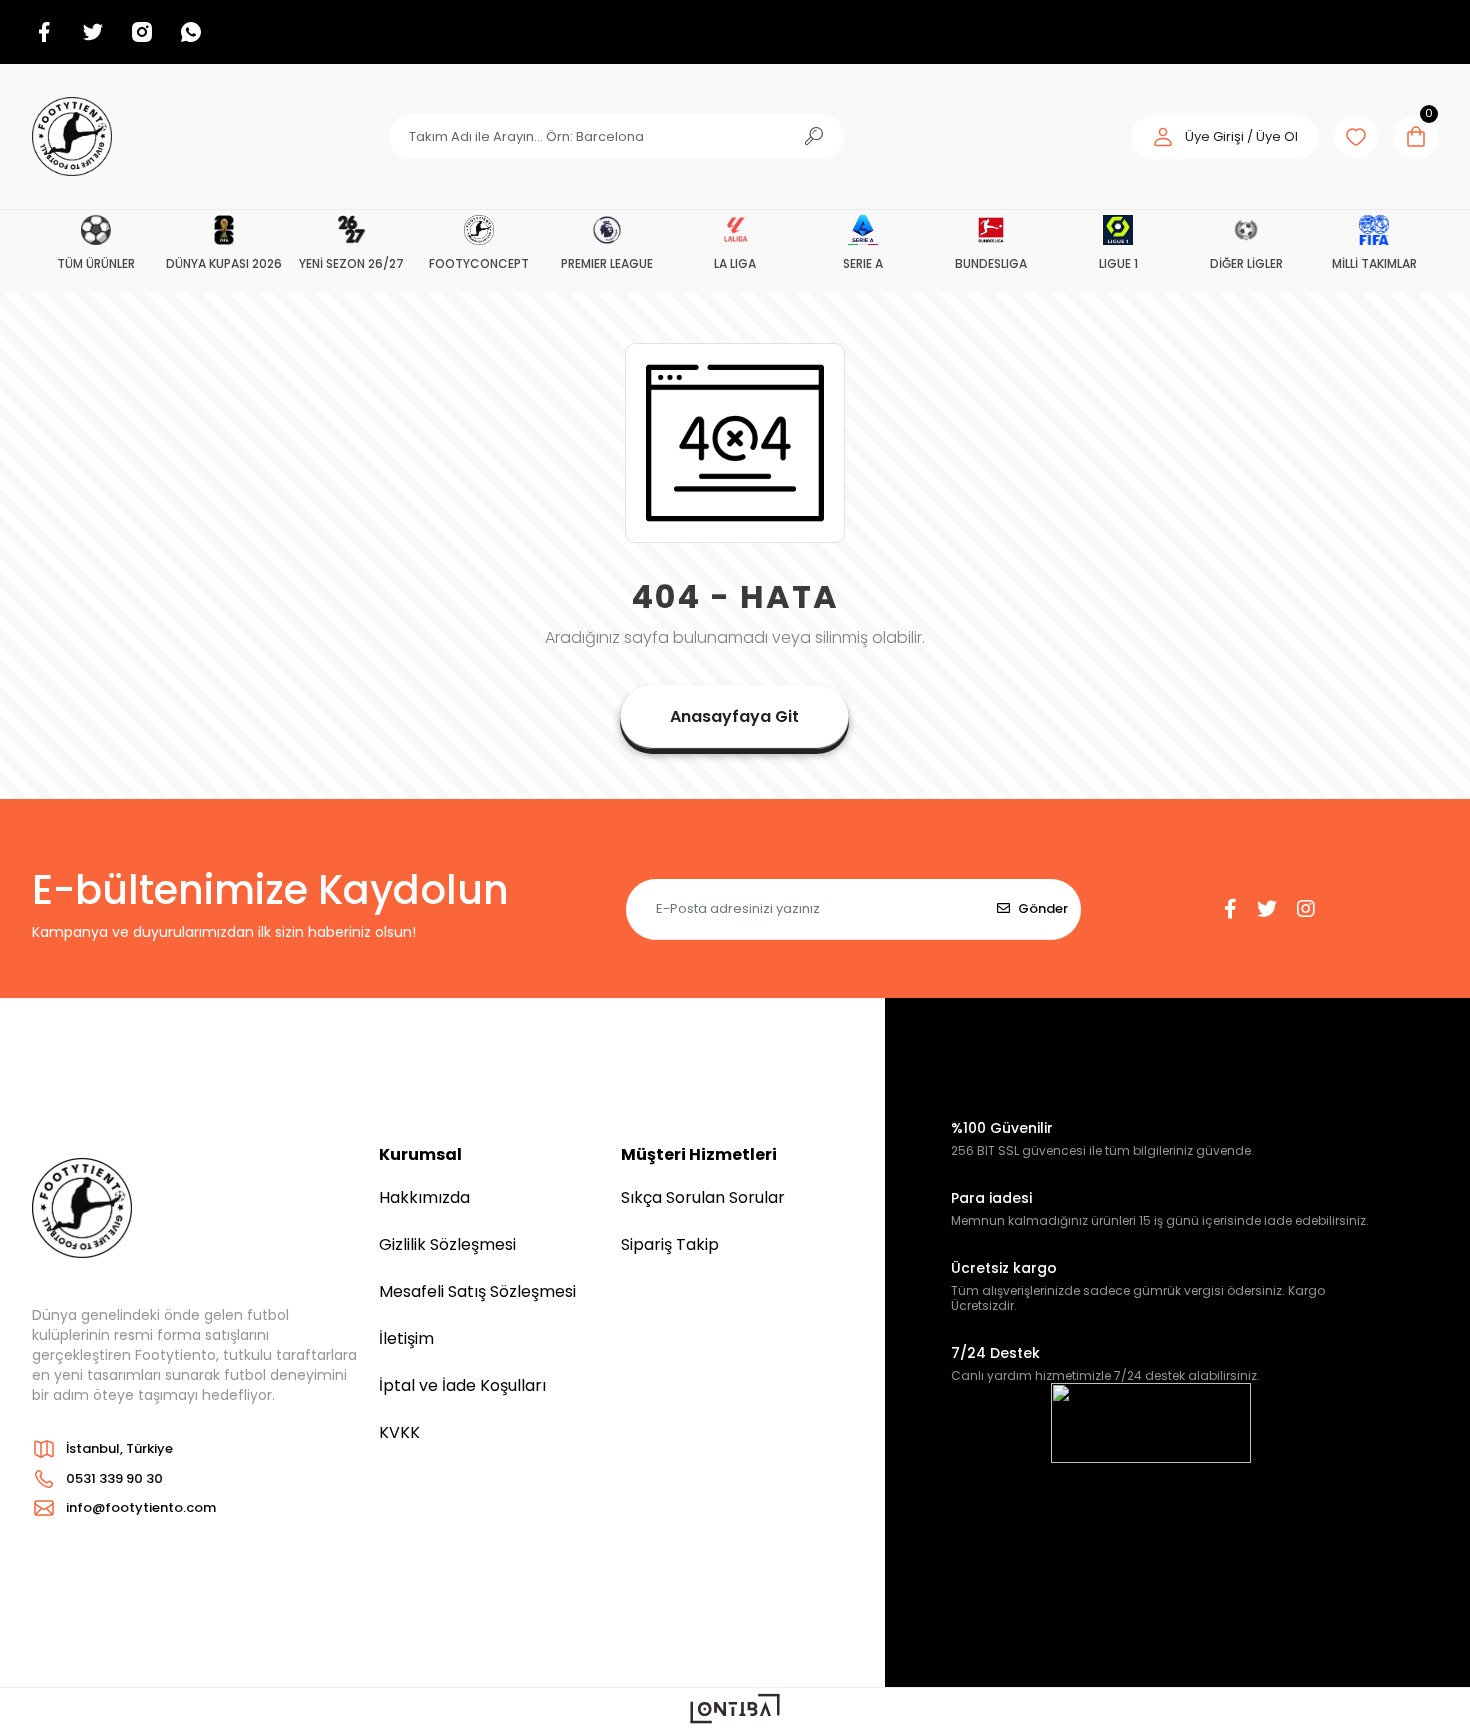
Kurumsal (420, 1154)
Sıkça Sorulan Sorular (703, 1197)
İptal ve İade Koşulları (462, 1385)
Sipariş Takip (670, 1244)
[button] (1224, 137)
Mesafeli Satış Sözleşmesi (477, 1291)
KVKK (399, 1432)
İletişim (406, 1338)
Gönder (1043, 908)
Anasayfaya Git (734, 716)
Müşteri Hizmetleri (699, 1154)
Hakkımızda (424, 1197)
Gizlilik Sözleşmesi (447, 1244)
